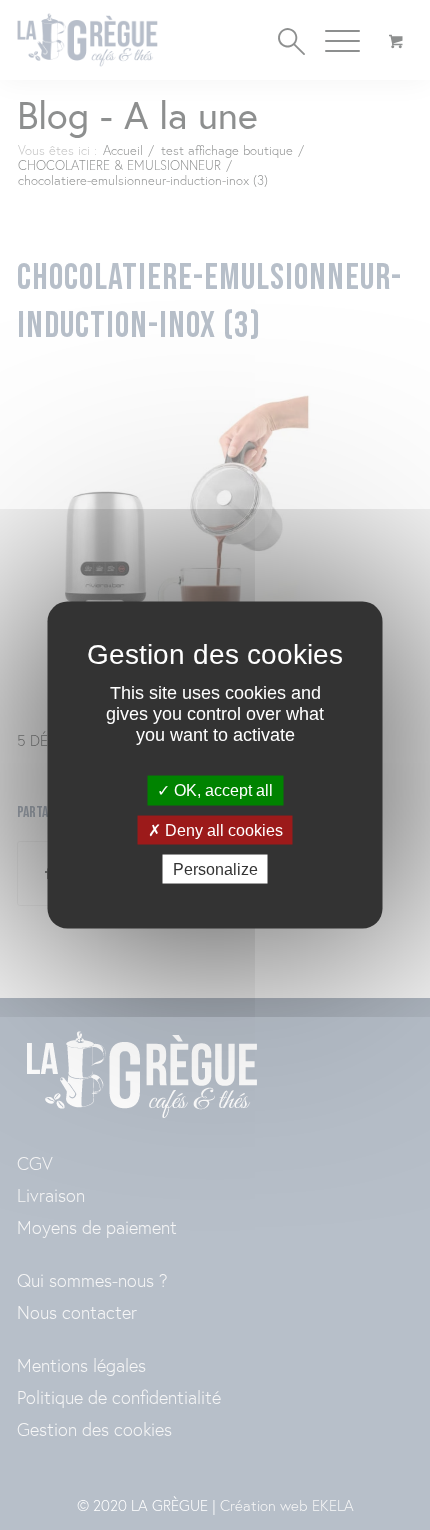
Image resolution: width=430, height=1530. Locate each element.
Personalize (215, 868)
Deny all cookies (222, 829)
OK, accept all (221, 790)
